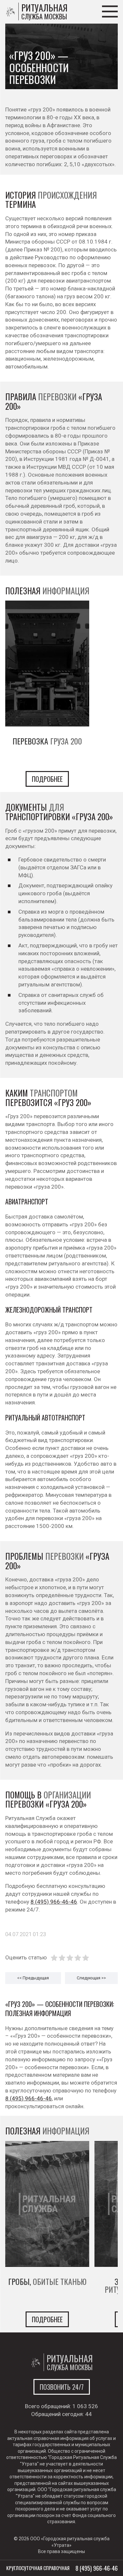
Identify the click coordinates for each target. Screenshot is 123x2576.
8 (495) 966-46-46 (54, 1902)
